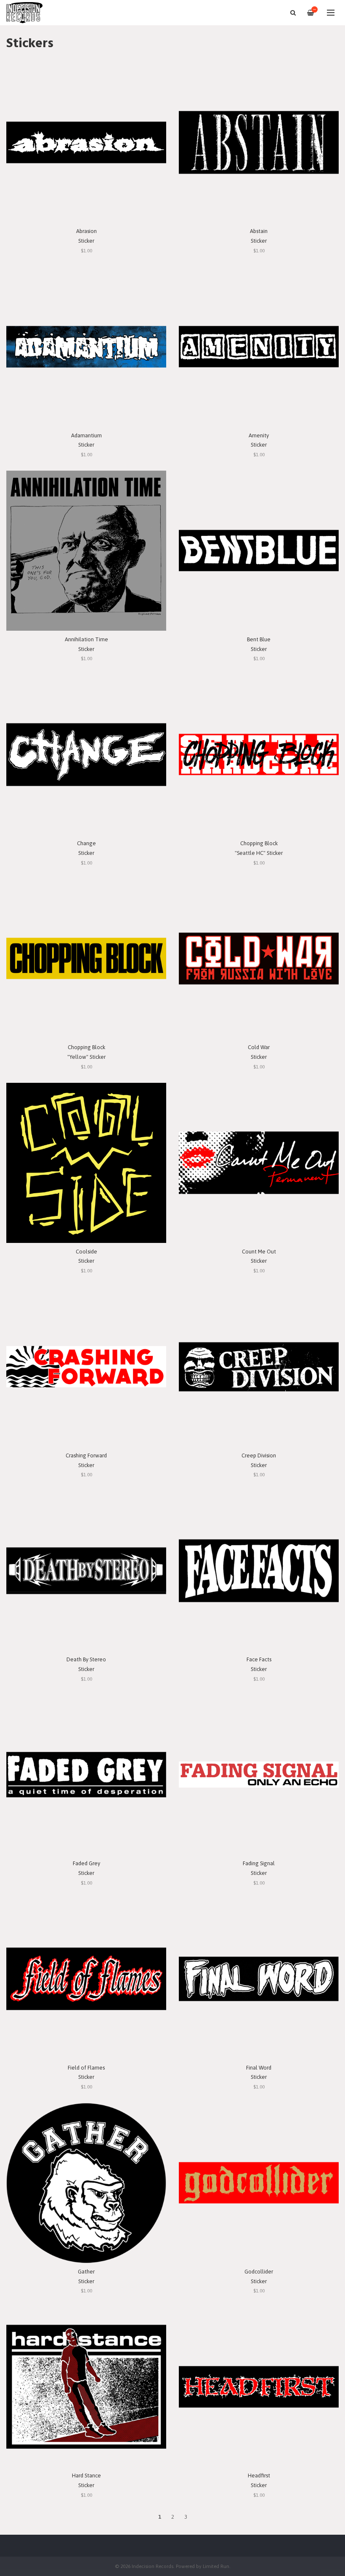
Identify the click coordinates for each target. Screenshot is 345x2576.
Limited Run (216, 2566)
